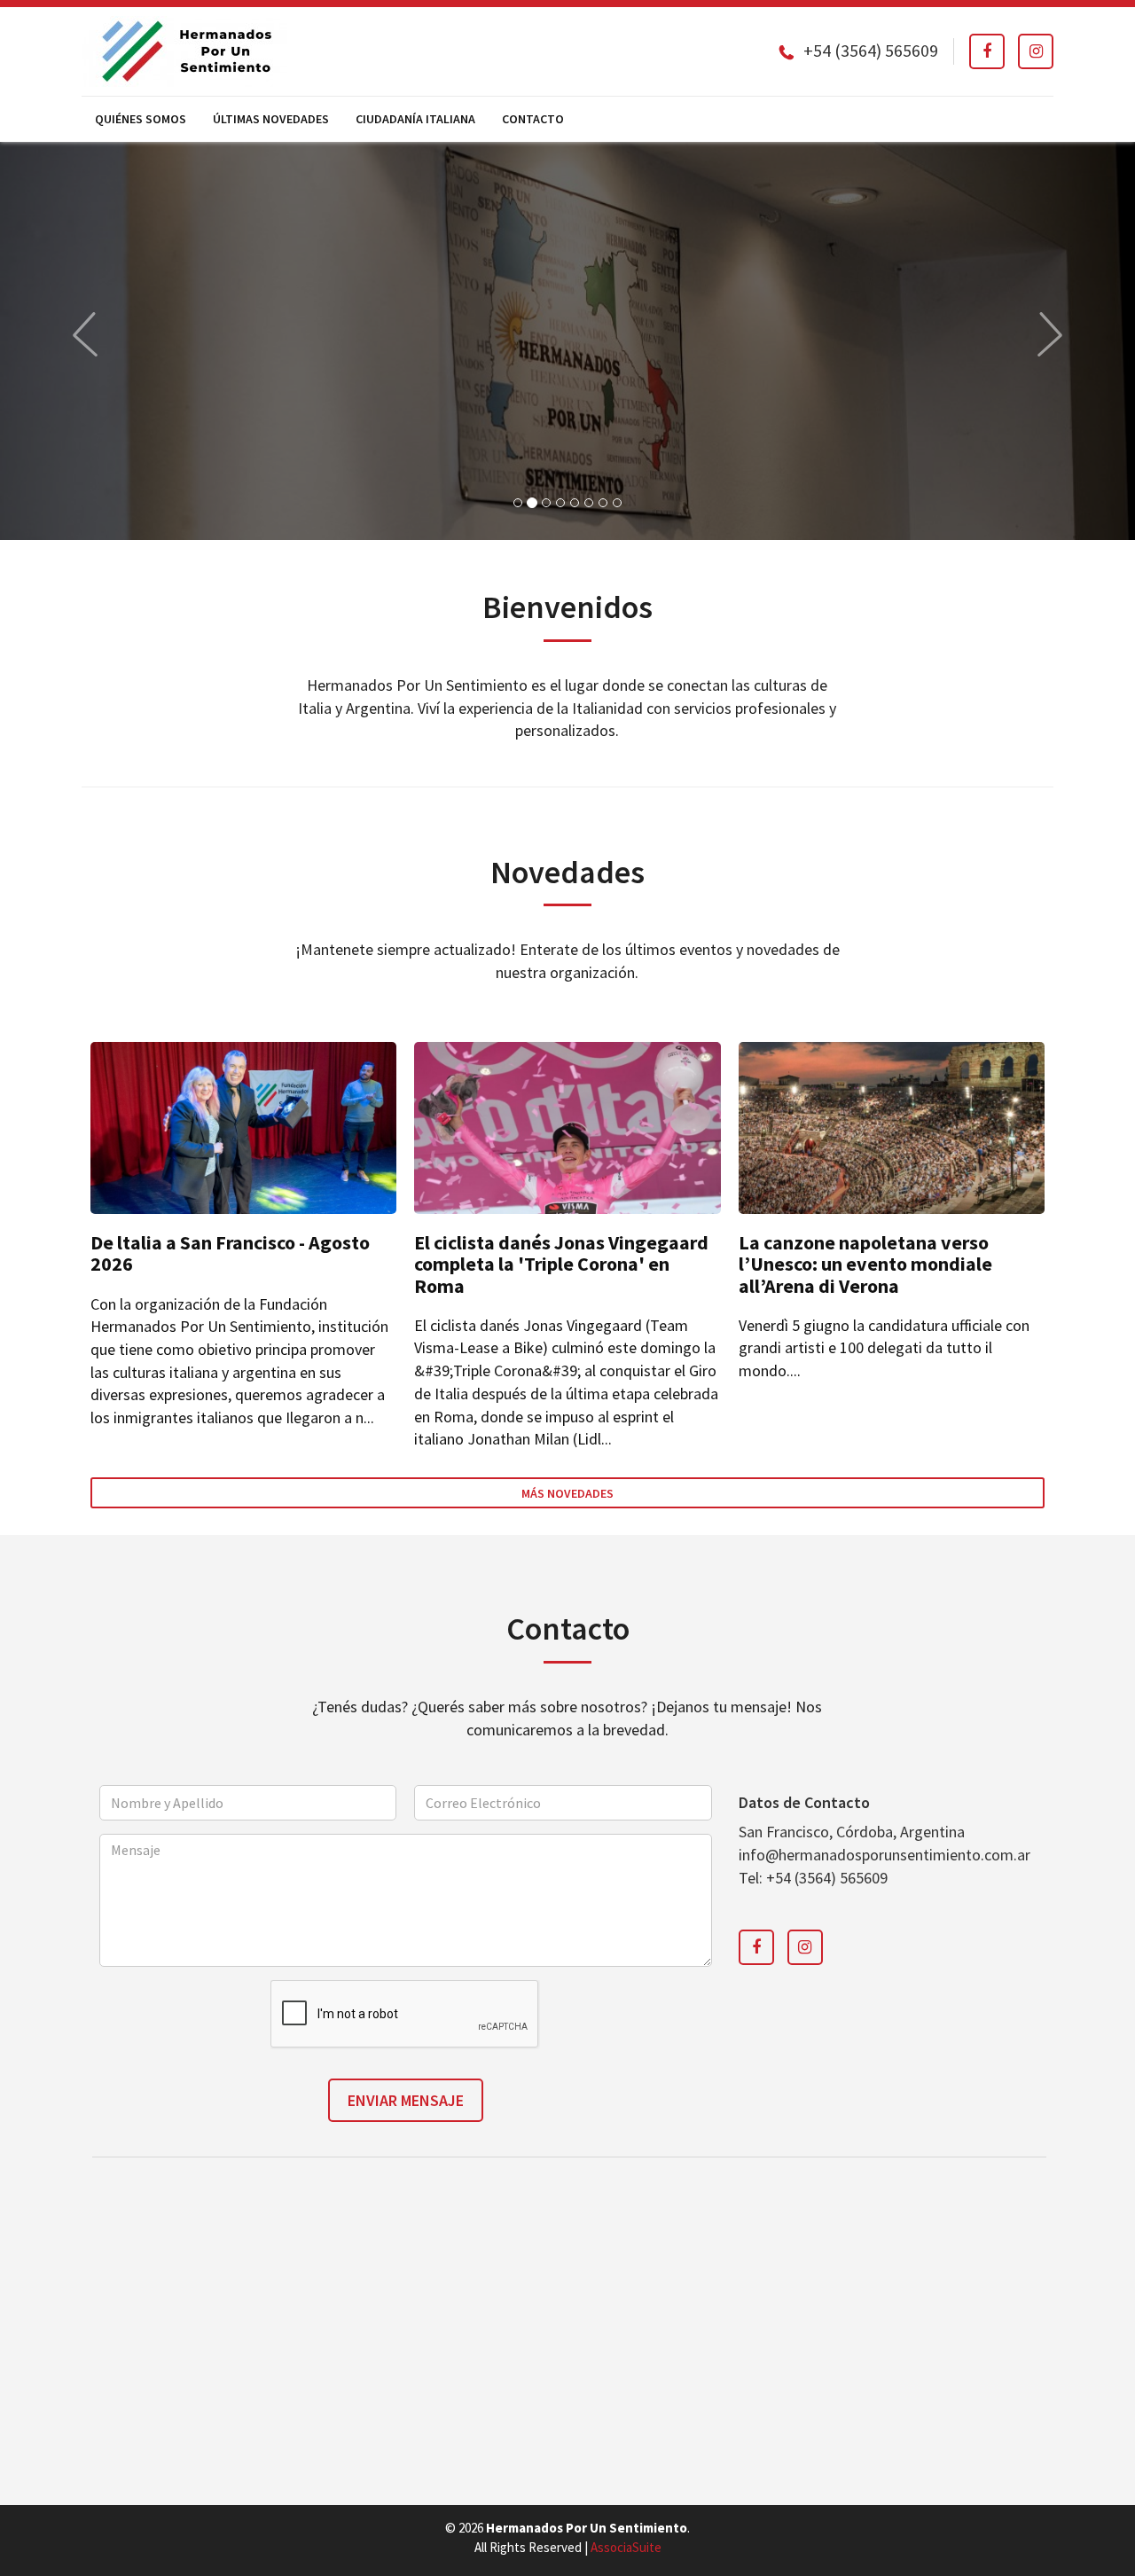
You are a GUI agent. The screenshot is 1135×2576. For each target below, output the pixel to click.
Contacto (533, 119)
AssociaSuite (626, 2547)
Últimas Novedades (271, 119)
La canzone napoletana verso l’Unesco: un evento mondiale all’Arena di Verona (865, 1264)
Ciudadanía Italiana (415, 119)
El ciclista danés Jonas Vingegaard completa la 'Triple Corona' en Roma (561, 1264)
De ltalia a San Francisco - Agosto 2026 (230, 1253)
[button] (85, 334)
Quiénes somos (141, 119)
